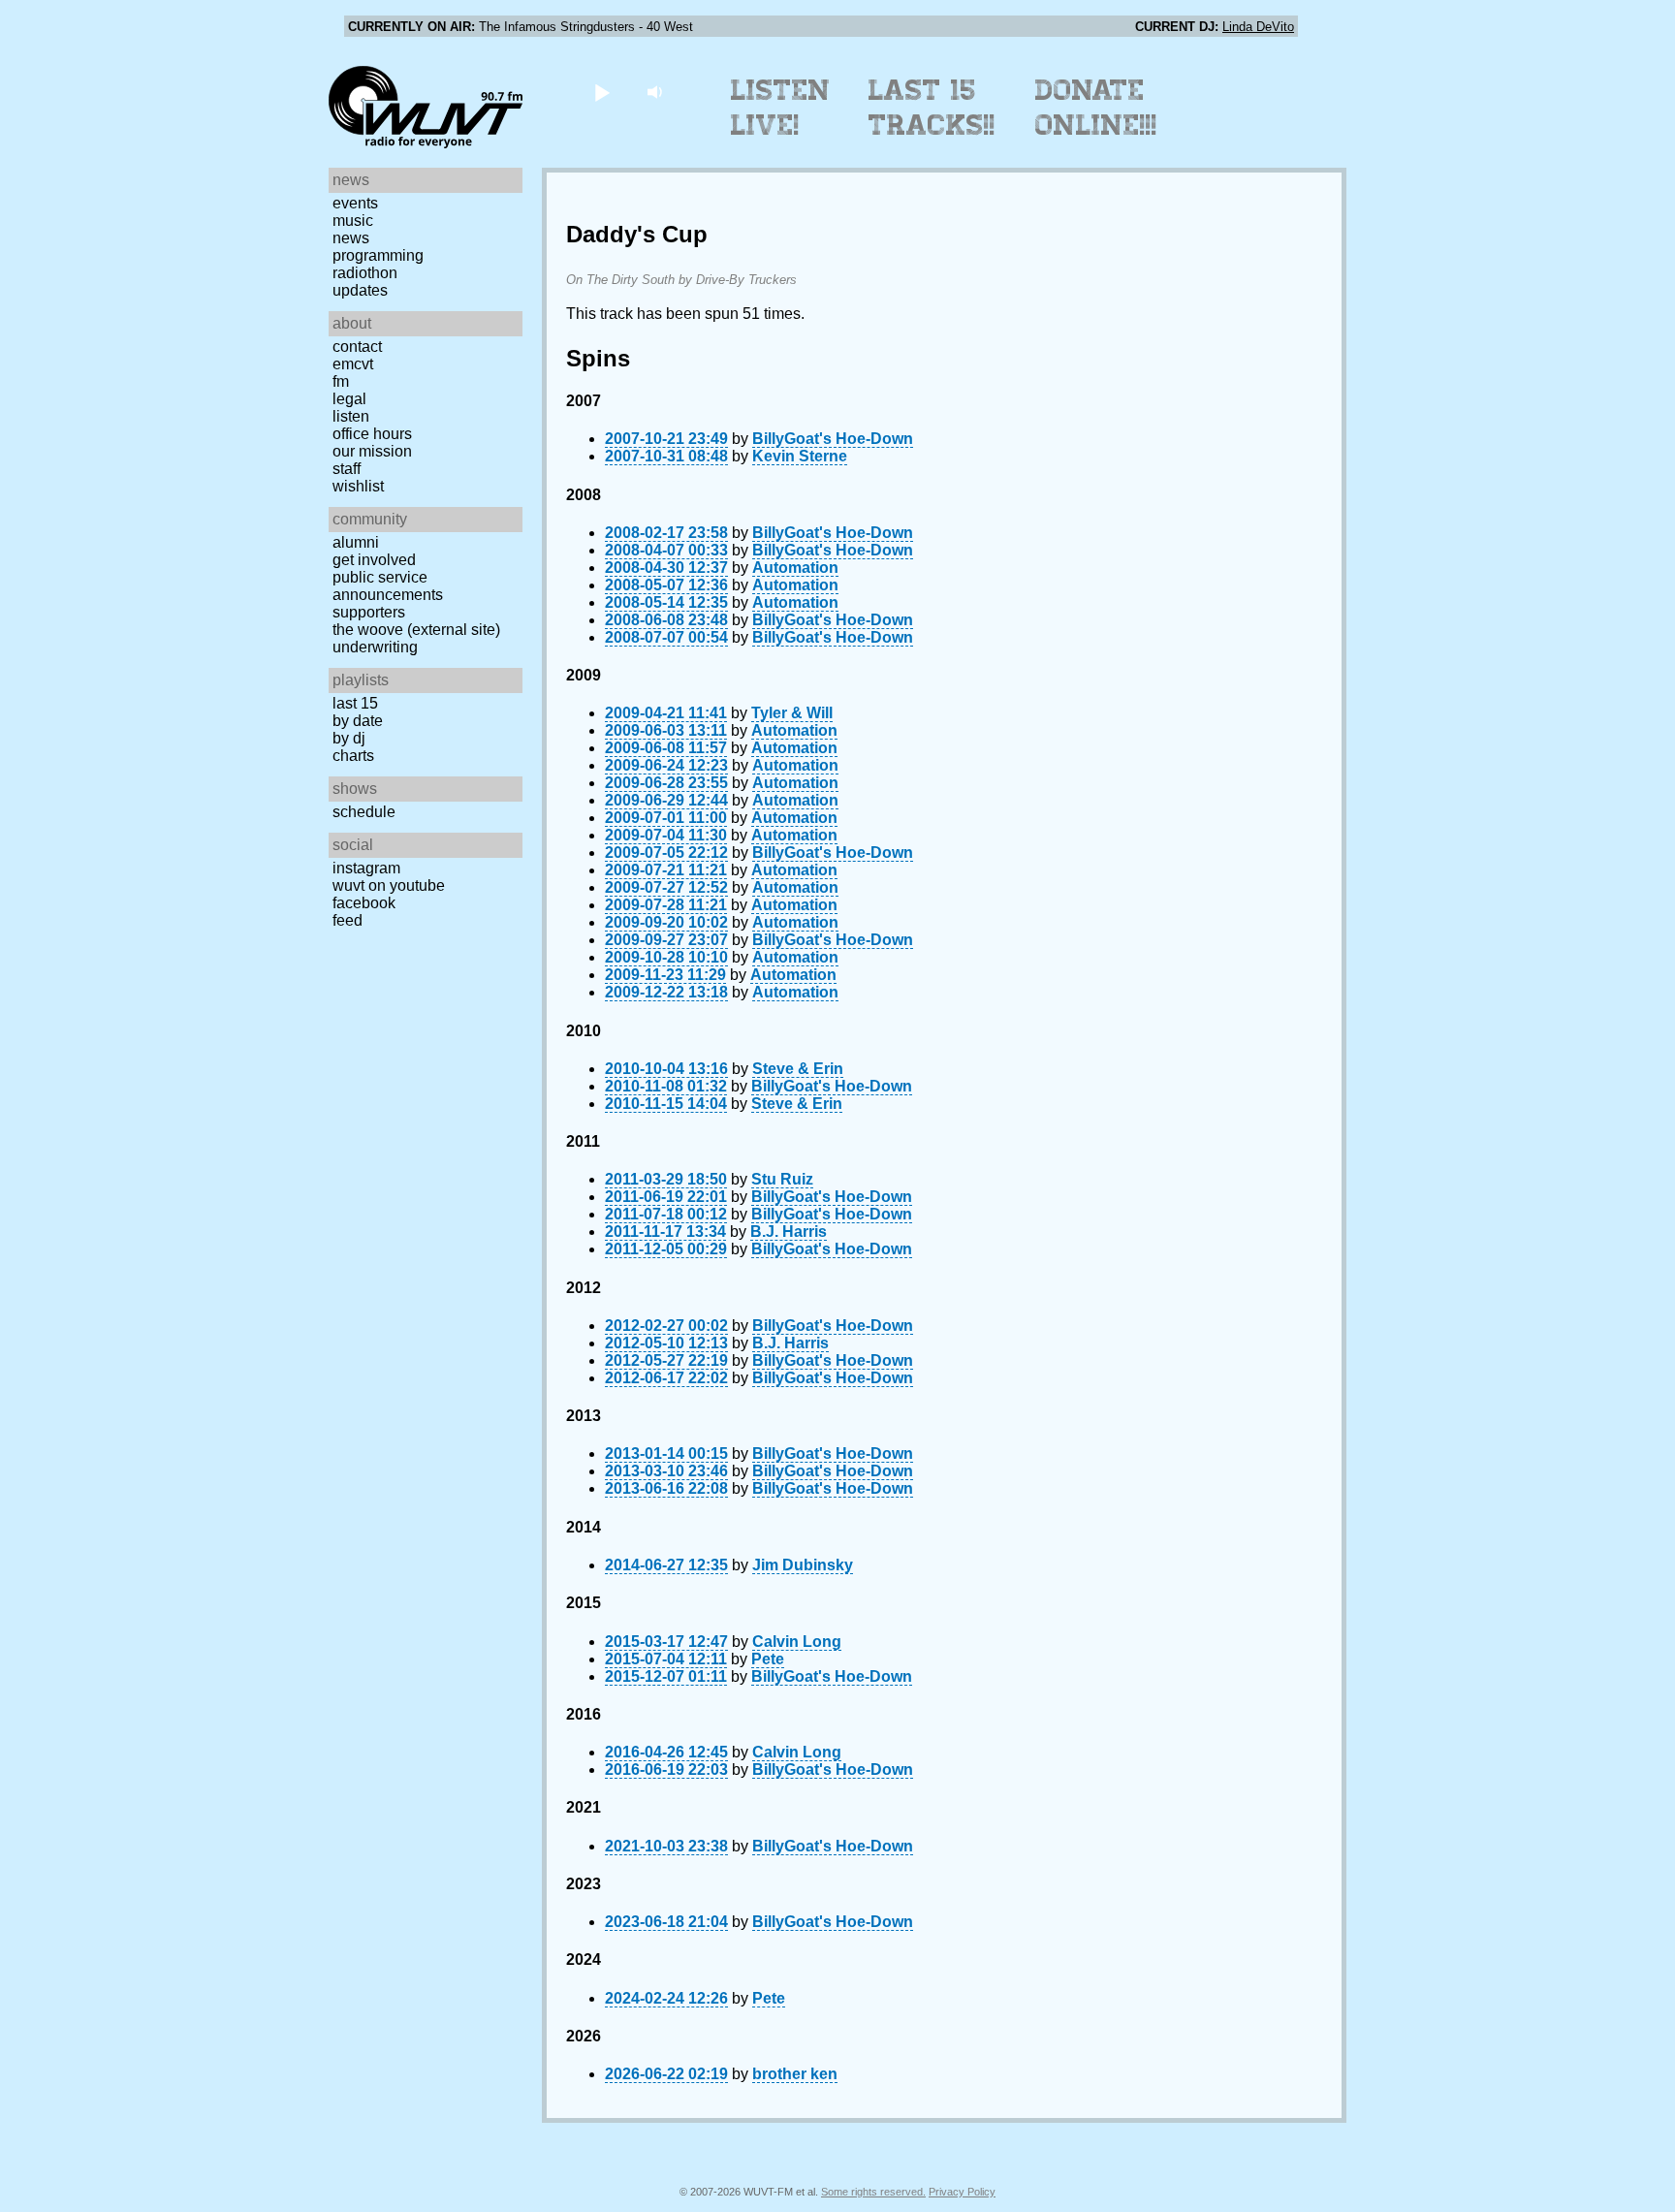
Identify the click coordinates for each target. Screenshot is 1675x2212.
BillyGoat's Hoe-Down (833, 439)
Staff (347, 469)
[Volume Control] (657, 92)
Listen (351, 416)
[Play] (601, 92)
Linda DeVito (1258, 27)
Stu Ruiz (782, 1179)
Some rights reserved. (873, 2192)
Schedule (364, 812)
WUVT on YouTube (389, 885)
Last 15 (355, 703)
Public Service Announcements (388, 586)
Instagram (366, 868)
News (351, 238)
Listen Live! (781, 108)
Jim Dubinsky (803, 1565)
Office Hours (372, 434)
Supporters (369, 612)
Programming (378, 255)
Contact (357, 347)
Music (353, 221)
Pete (768, 1659)
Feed (348, 920)
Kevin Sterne (800, 456)
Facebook (364, 903)
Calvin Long (797, 1642)
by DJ (349, 738)
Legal (349, 399)
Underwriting (375, 647)
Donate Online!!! (1096, 108)
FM (341, 381)
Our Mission (372, 451)
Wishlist (358, 486)
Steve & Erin (798, 1069)
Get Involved (374, 560)
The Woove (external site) (416, 630)
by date (358, 721)
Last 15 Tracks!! (932, 108)
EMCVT (353, 364)
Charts (353, 756)
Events (355, 203)
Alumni (356, 542)
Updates (360, 290)
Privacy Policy (962, 2192)
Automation (795, 568)
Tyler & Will (792, 713)
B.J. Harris (789, 1232)
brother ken (795, 2074)
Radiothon (365, 273)
